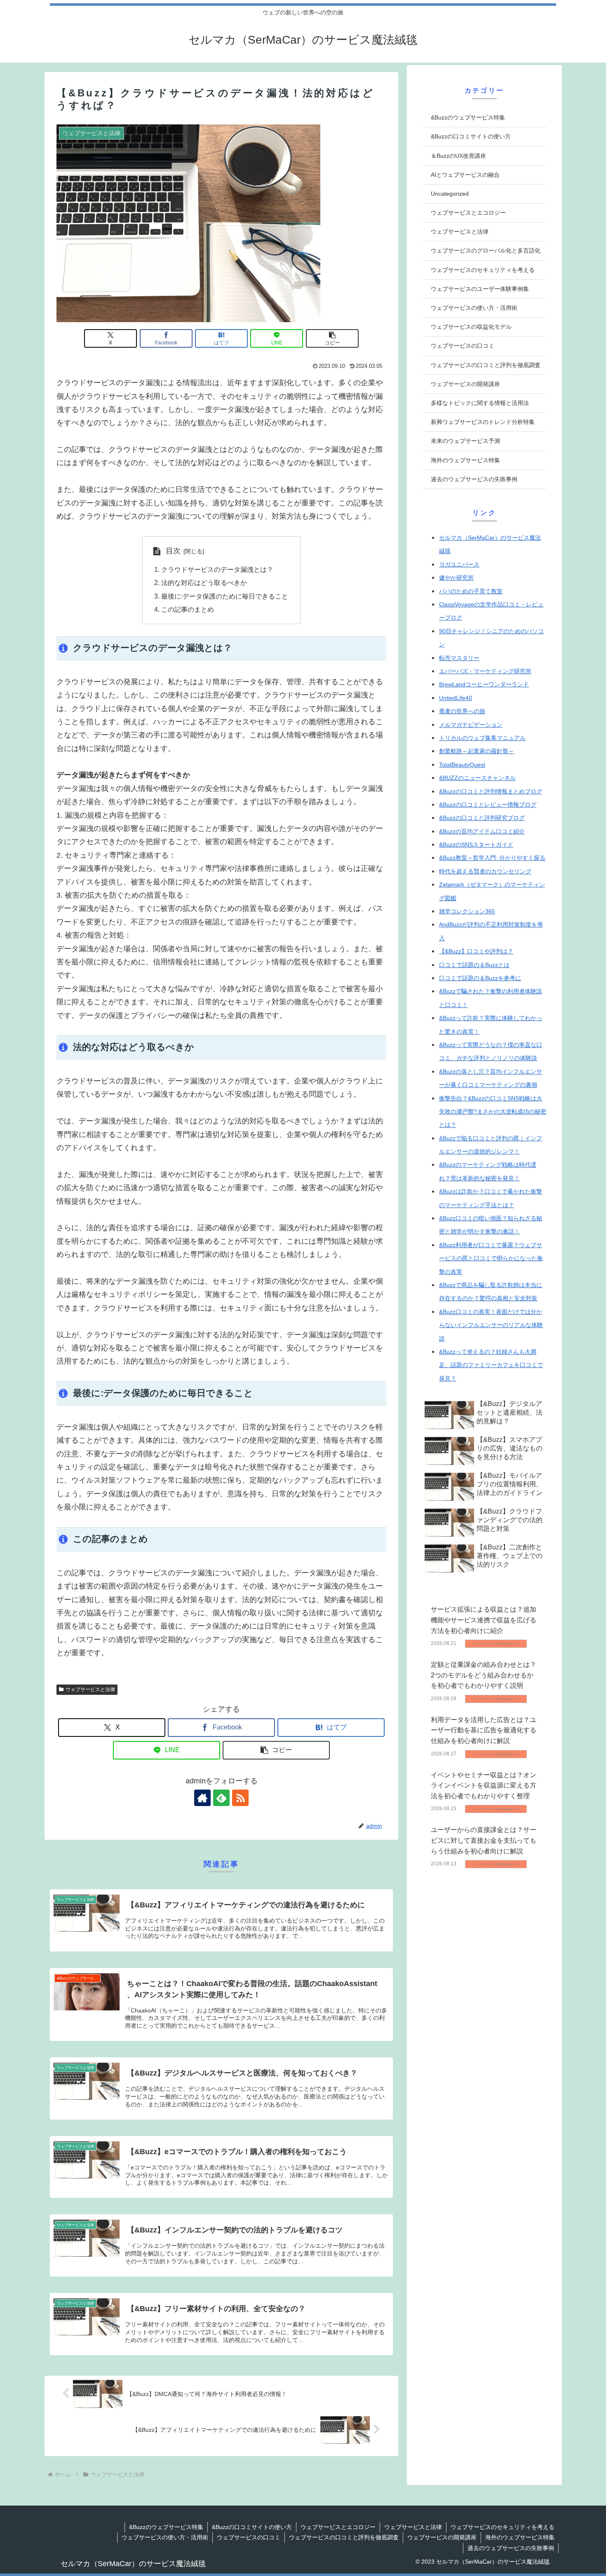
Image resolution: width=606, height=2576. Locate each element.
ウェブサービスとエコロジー (338, 2527)
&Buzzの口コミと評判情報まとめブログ (491, 791)
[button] (332, 338)
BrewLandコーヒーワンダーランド (484, 684)
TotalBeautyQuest (462, 765)
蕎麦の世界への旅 (462, 711)
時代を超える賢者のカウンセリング (485, 871)
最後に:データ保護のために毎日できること (225, 596)
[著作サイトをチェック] (202, 1798)
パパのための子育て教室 (471, 591)
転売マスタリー (459, 658)
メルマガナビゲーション (471, 725)
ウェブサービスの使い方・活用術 (165, 2537)
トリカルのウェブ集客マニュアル (482, 738)
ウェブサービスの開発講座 (442, 2537)
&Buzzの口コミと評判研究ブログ (482, 818)
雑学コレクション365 (467, 911)
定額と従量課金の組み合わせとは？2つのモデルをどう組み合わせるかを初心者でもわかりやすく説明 (484, 1675)
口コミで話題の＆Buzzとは (474, 965)
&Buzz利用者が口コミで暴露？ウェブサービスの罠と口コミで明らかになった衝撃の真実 (491, 1258)
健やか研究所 (456, 578)
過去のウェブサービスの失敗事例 (511, 2548)
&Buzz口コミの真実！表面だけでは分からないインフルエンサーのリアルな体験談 (491, 1325)
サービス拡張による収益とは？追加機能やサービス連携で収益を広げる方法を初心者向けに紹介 (484, 1620)
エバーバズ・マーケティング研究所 (485, 671)
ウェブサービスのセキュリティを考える (503, 2527)
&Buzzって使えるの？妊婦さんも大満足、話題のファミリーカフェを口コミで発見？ (491, 1365)
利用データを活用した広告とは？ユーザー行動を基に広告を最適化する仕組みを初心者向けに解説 (484, 1730)
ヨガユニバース (459, 564)
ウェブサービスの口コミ (249, 2537)
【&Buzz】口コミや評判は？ (476, 951)
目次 (173, 551)
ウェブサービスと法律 (90, 1689)
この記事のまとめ (188, 609)
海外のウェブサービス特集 (520, 2537)
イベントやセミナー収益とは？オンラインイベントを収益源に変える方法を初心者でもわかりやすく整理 (484, 1785)
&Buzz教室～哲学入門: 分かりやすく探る (492, 858)
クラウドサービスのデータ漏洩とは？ (217, 569)
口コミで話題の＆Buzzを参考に (480, 978)
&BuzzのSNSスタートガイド (476, 845)
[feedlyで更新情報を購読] (221, 1798)
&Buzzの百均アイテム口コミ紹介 (482, 831)
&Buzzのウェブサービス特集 (166, 2527)
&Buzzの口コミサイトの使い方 (252, 2527)
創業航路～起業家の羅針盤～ (477, 751)
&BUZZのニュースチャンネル (477, 778)
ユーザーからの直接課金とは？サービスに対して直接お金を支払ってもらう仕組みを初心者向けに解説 (484, 1840)
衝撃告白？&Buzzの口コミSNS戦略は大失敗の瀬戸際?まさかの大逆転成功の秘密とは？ (493, 1112)
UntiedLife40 (456, 698)
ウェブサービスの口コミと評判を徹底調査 (344, 2537)
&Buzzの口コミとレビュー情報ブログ (488, 805)
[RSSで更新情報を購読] (240, 1798)
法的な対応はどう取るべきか (204, 583)
